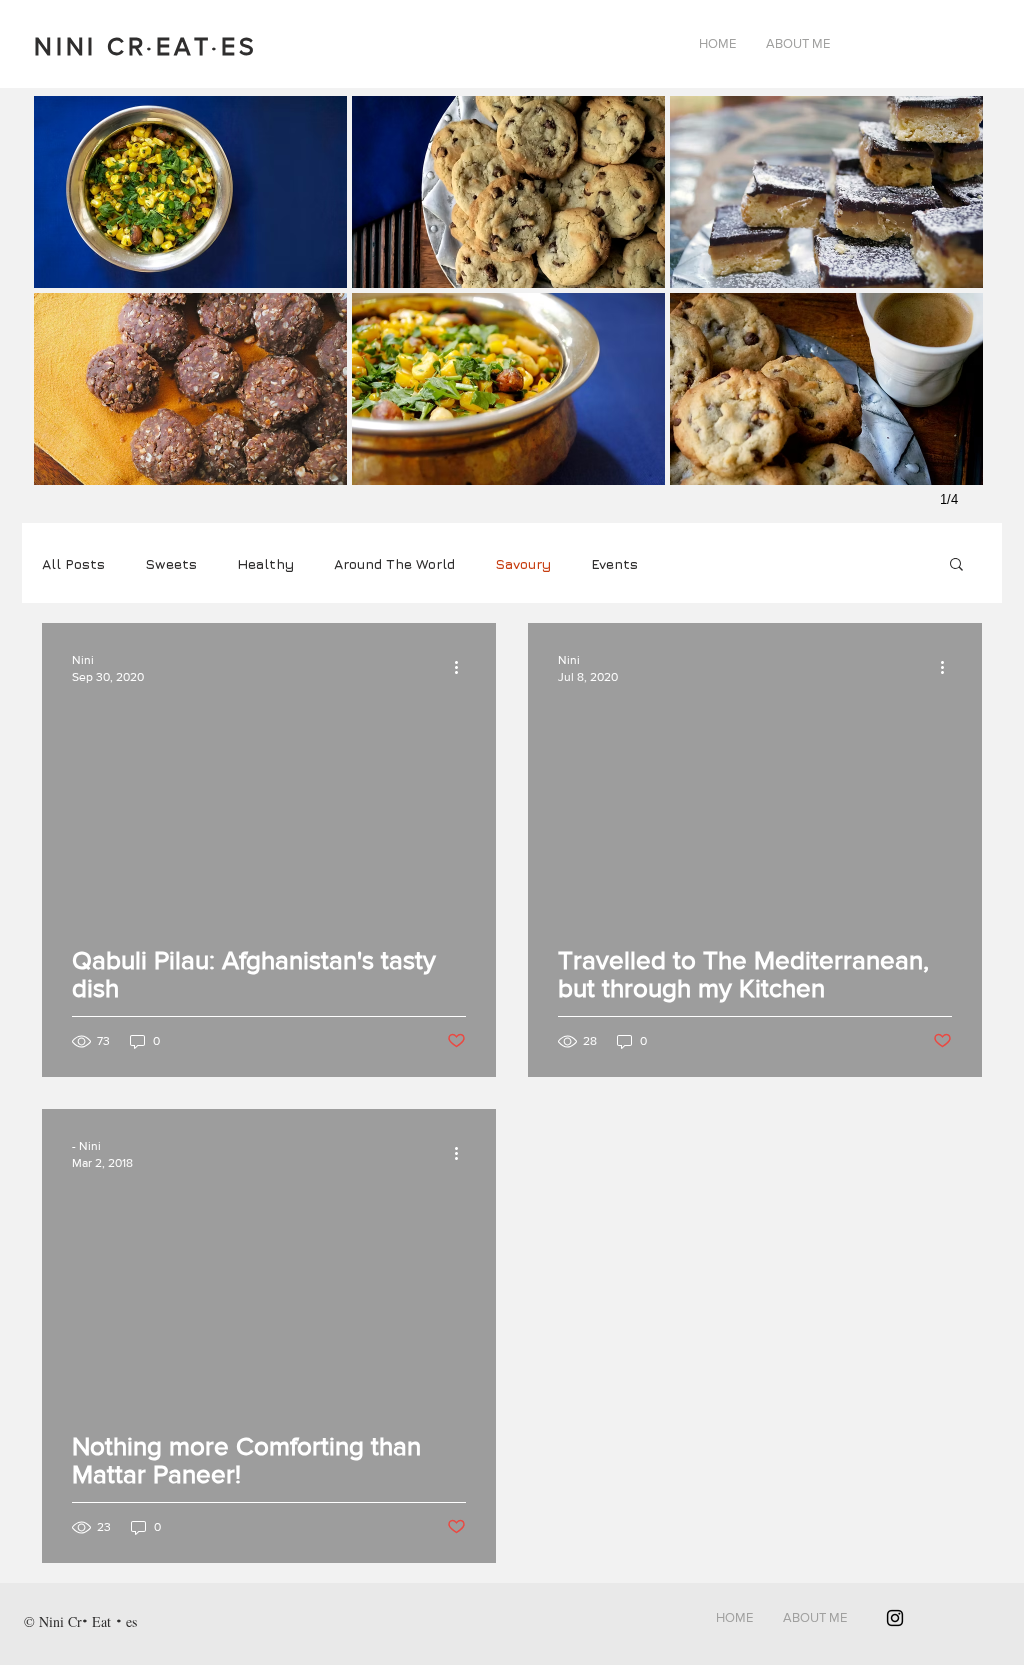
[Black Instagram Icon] (895, 1618)
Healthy (265, 563)
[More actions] (463, 667)
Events (614, 563)
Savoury (523, 563)
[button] (956, 565)
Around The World (394, 563)
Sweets (171, 563)
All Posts (73, 563)
